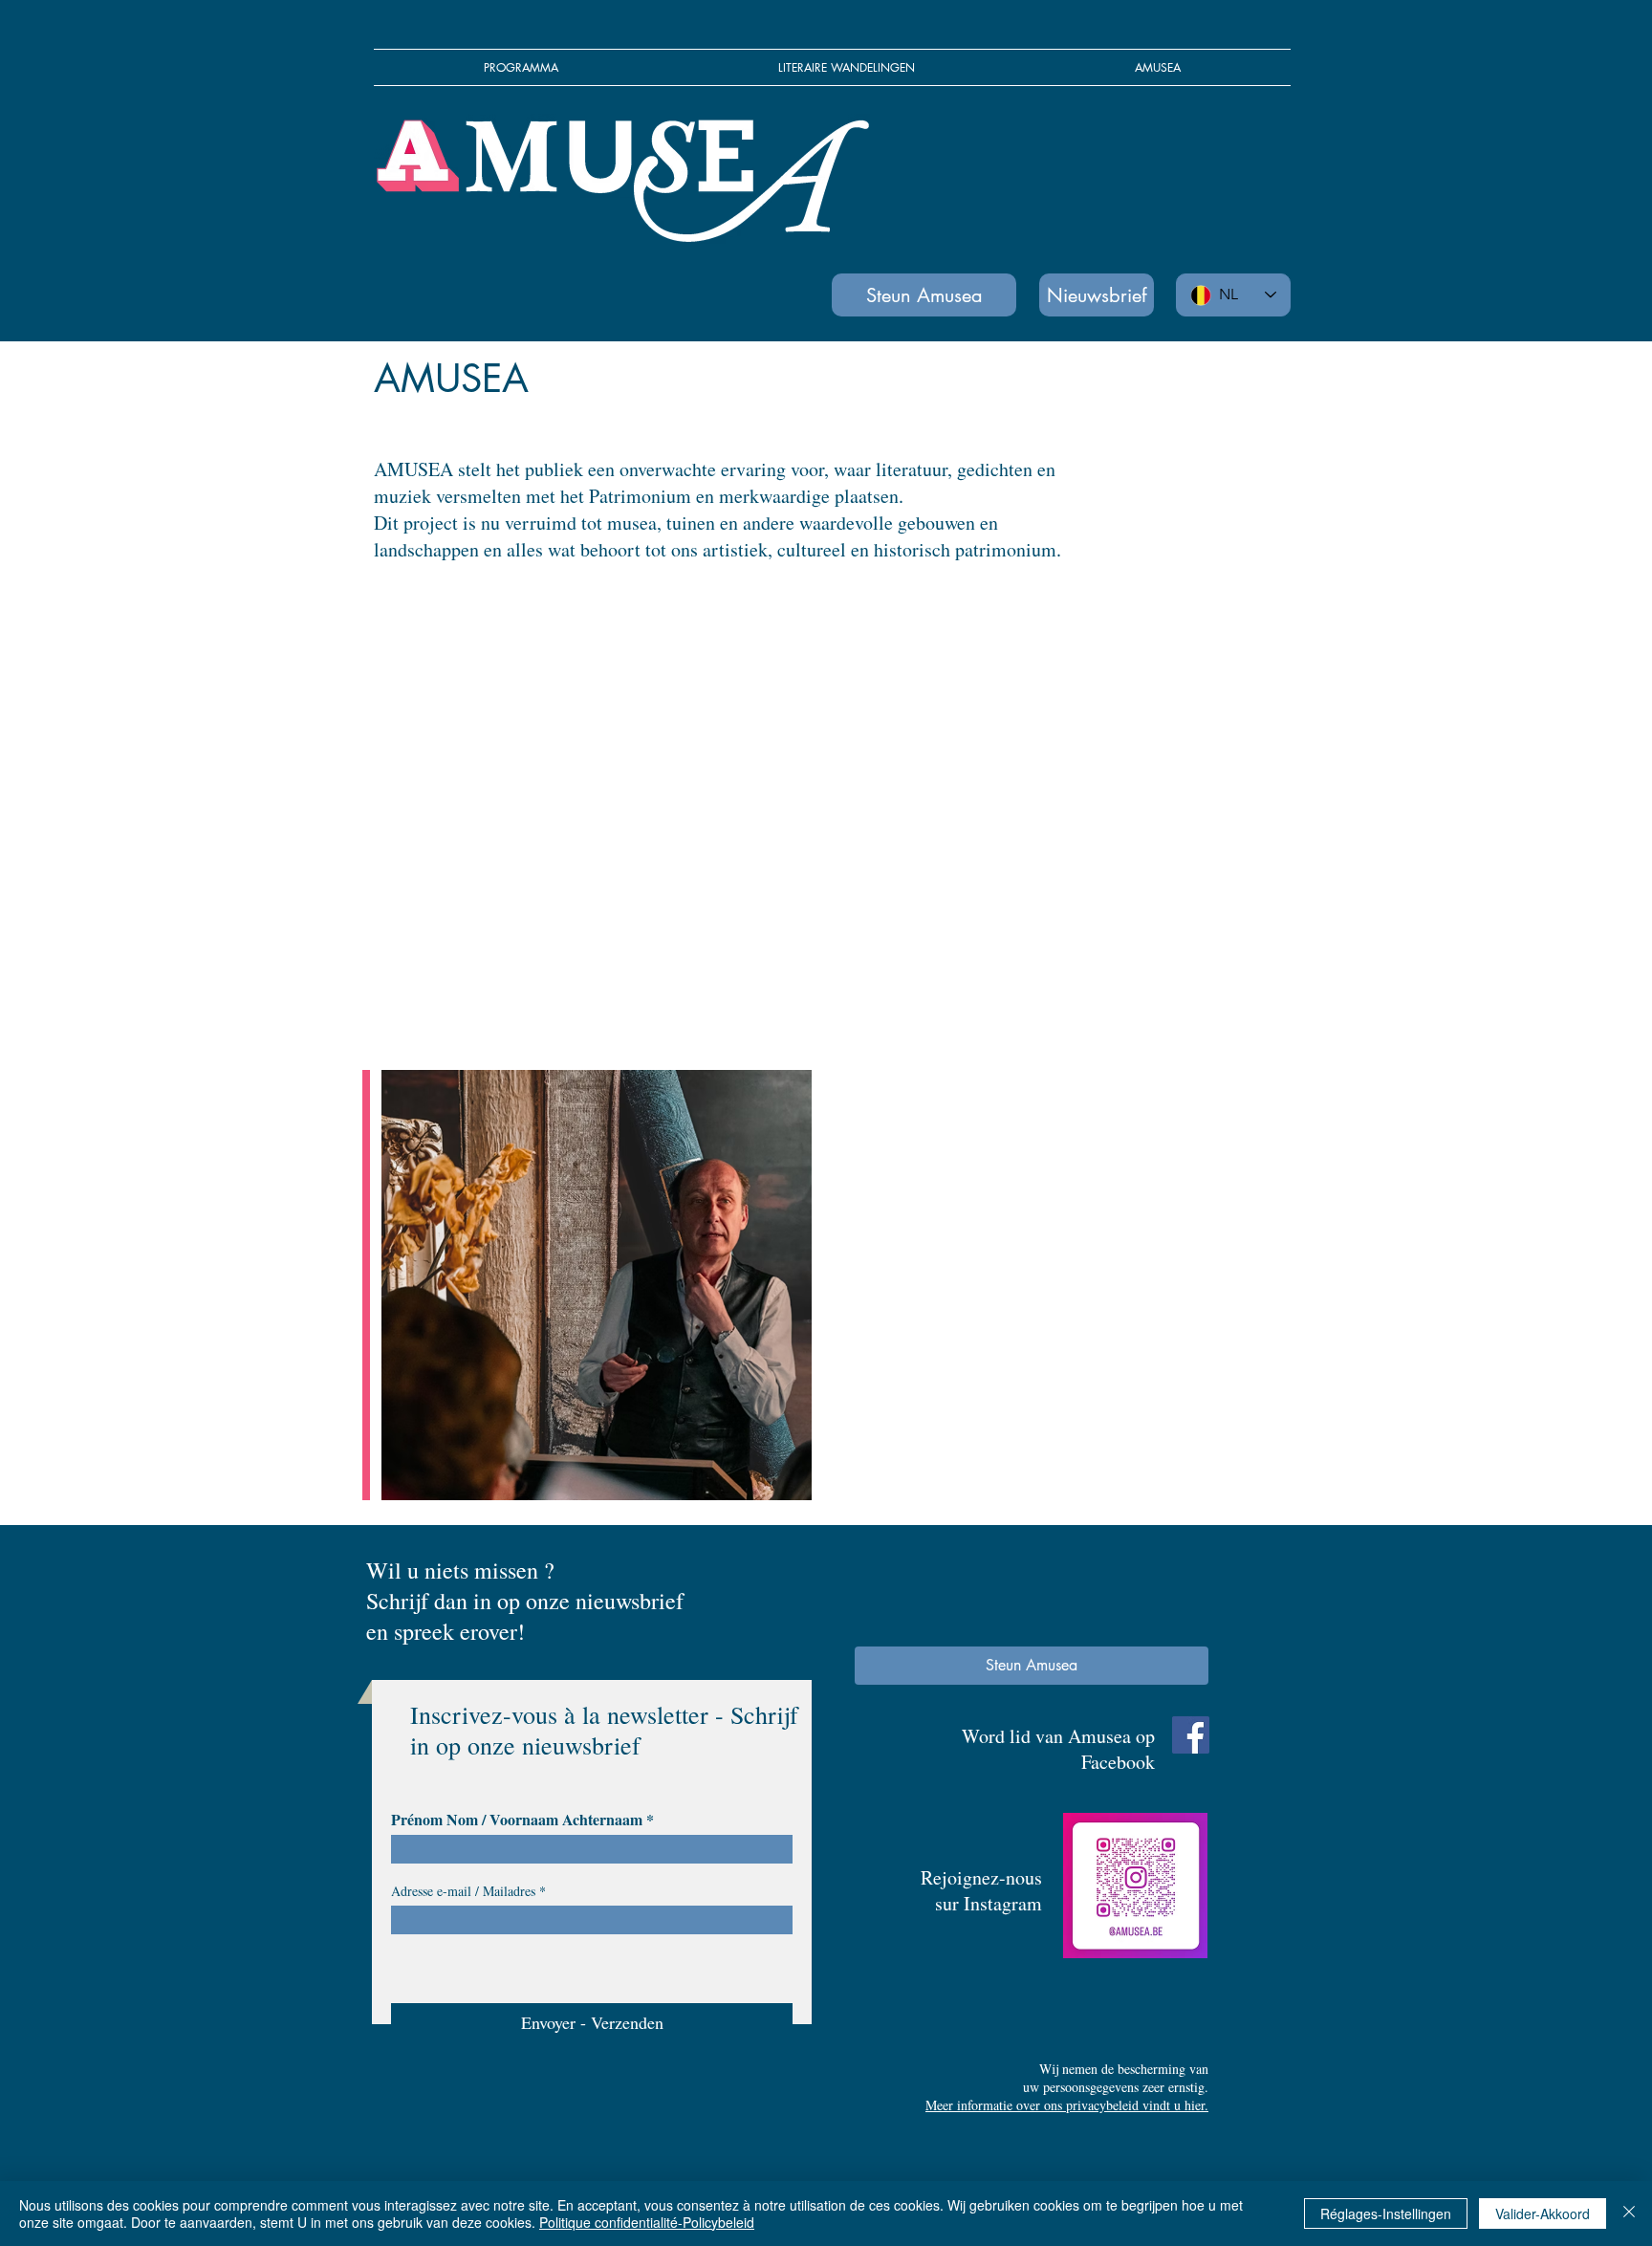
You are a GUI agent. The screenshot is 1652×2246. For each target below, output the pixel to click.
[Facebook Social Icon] (1191, 1735)
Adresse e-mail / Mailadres (463, 1891)
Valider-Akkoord (1543, 2213)
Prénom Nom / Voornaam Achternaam (517, 1820)
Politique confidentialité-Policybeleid (647, 2222)
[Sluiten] (1629, 2213)
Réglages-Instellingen (1386, 2213)
